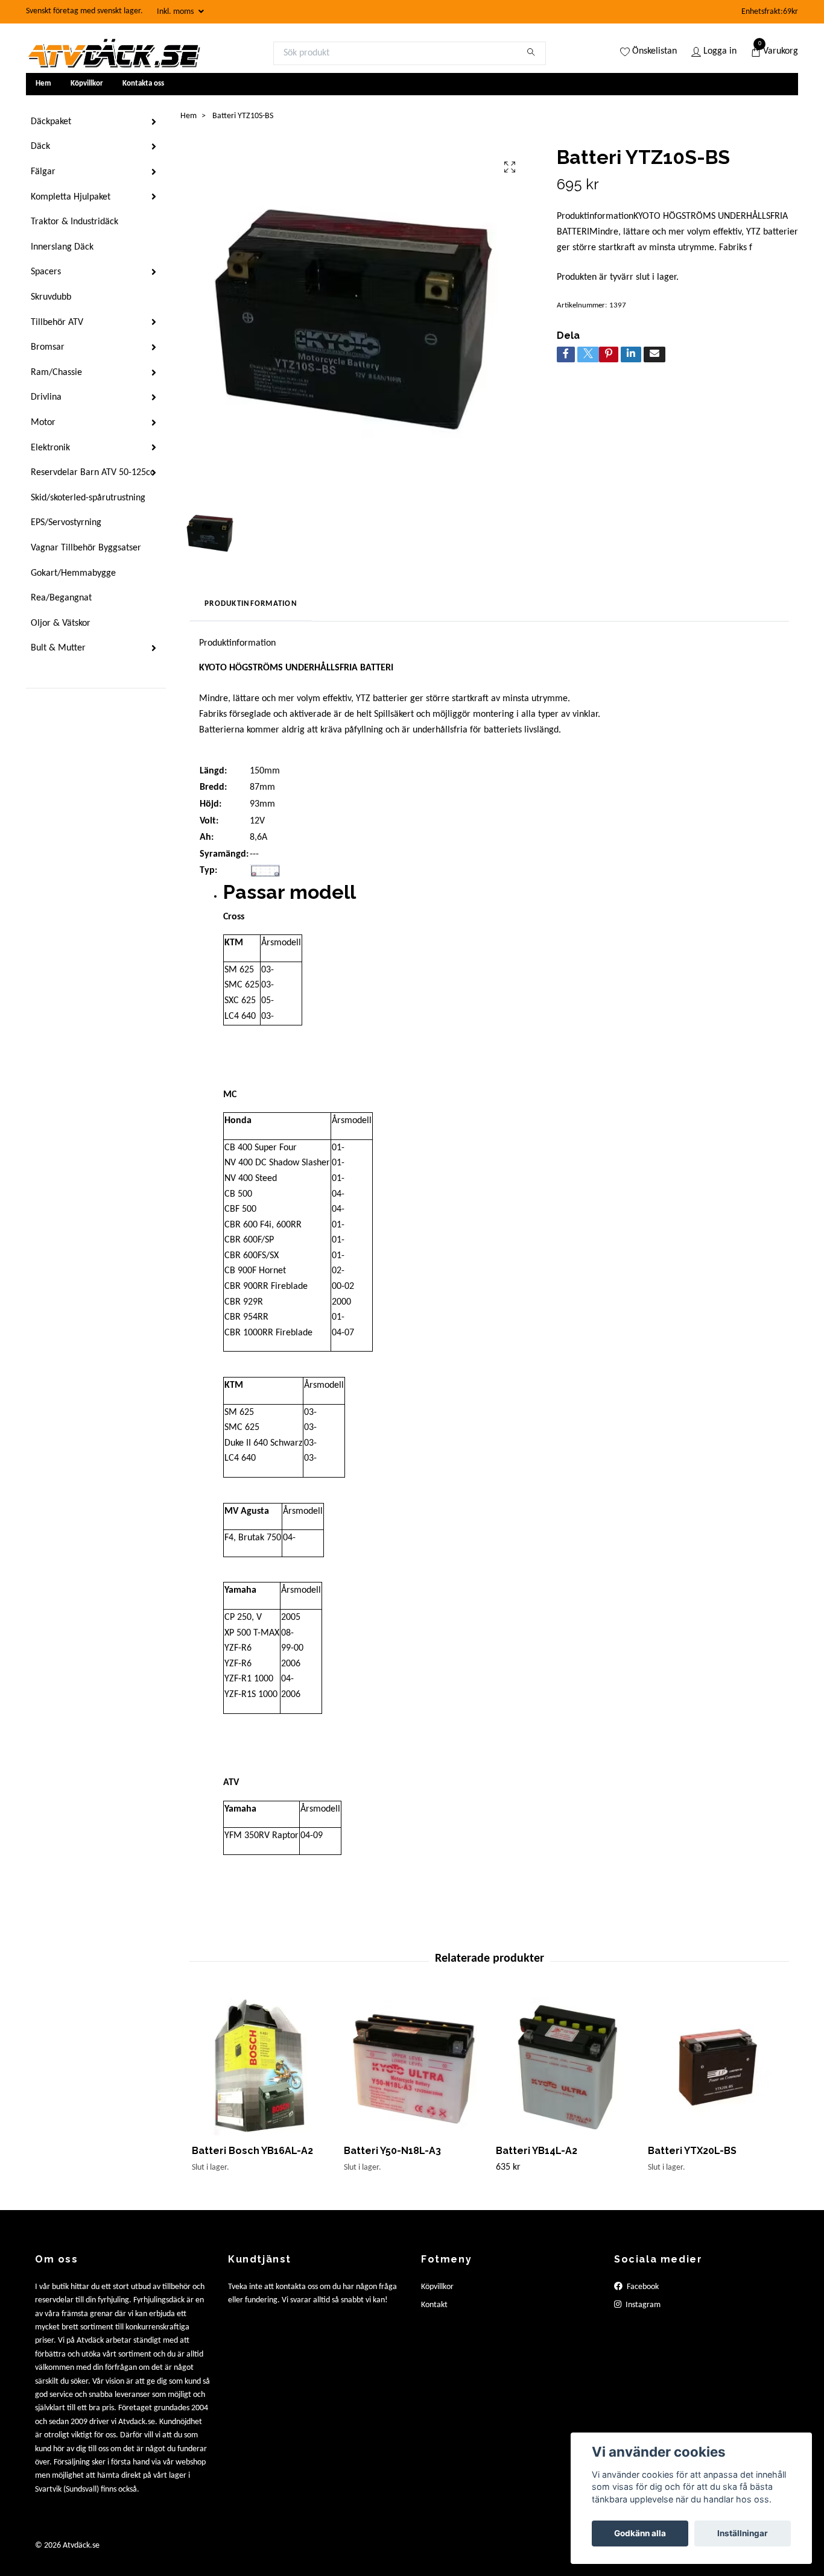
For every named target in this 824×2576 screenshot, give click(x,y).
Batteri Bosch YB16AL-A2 (252, 2151)
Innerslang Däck (62, 247)
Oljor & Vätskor (61, 623)
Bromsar (48, 347)
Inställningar (743, 2533)
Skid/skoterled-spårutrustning (88, 498)
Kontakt (434, 2305)
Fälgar (43, 172)
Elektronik (50, 448)
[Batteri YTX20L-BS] (717, 2066)
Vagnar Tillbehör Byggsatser (86, 548)
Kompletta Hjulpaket (71, 197)
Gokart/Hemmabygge (73, 573)
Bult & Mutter (58, 648)
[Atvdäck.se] (113, 53)
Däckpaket (51, 122)
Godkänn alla (640, 2533)
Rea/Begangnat (61, 598)
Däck (40, 146)
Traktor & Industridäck (74, 222)
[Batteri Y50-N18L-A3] (413, 2066)
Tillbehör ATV (57, 323)
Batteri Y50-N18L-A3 (392, 2151)
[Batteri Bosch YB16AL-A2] (261, 2066)
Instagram (642, 2305)
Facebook (642, 2287)
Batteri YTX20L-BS (692, 2151)
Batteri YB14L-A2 (537, 2151)
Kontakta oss (143, 83)
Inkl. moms (176, 12)
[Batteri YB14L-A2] (565, 2066)
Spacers (46, 272)
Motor (43, 423)
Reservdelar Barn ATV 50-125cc (93, 473)
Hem (43, 83)
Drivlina (46, 397)
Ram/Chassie (56, 373)
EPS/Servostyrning (66, 523)
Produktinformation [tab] (251, 604)
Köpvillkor (87, 83)
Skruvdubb (51, 297)
